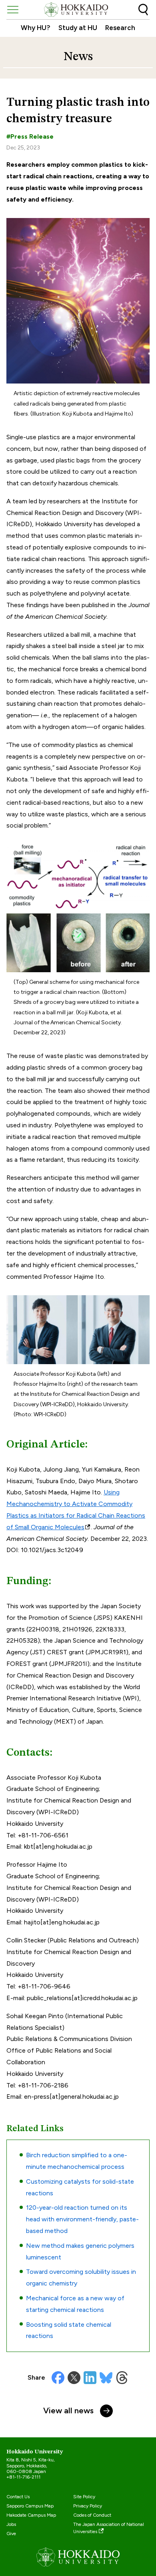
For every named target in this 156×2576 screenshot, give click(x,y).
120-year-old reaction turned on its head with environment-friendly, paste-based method (82, 2219)
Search (143, 10)
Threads (122, 2378)
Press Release (32, 136)
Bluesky (106, 2378)
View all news (68, 2410)
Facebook (58, 2378)
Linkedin (90, 2378)
